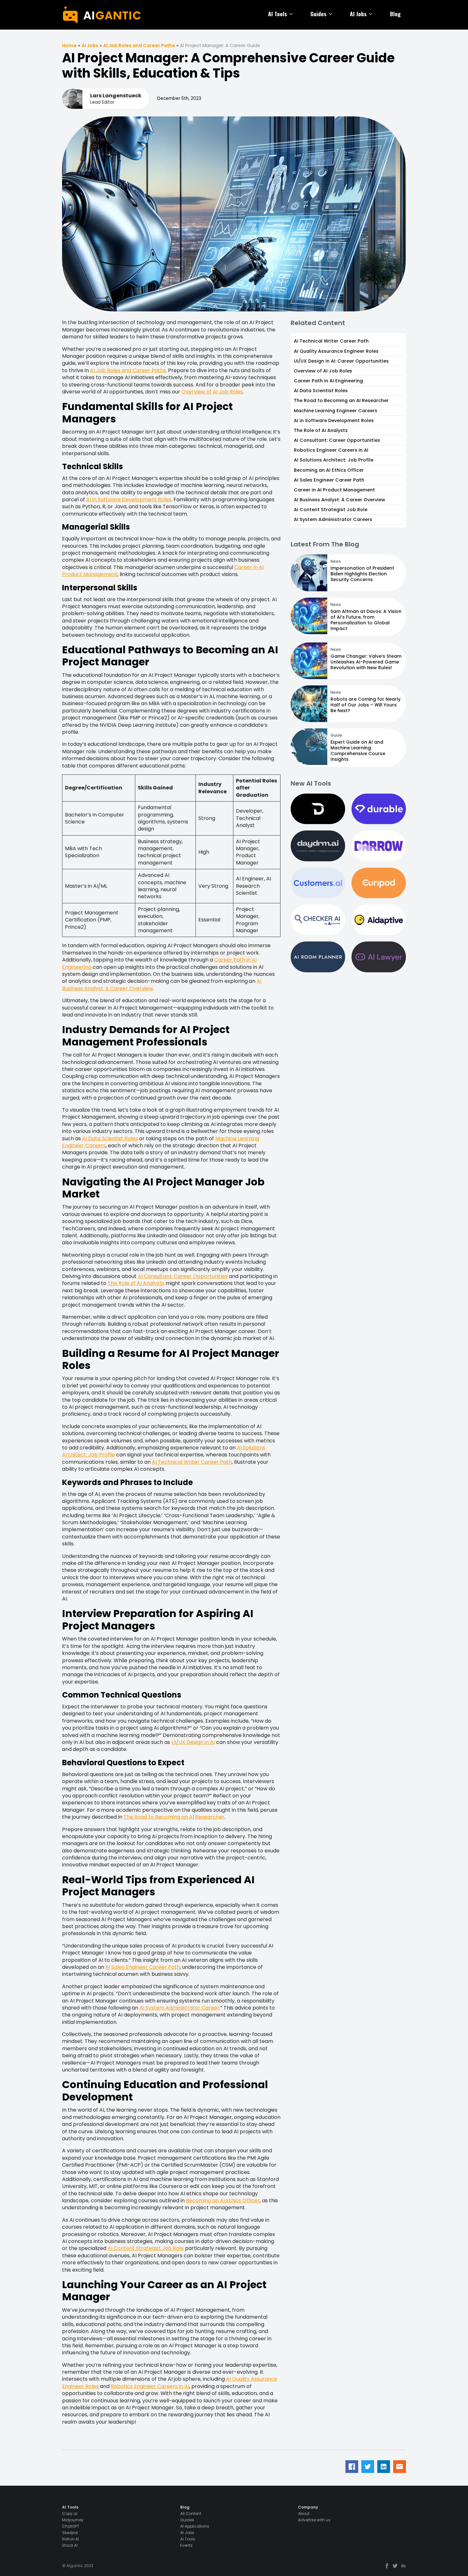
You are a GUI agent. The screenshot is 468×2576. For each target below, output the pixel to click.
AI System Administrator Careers (333, 519)
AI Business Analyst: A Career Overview (340, 500)
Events (186, 2545)
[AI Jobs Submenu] (372, 14)
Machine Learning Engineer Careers (336, 411)
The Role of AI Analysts (136, 1283)
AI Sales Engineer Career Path (143, 1967)
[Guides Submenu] (332, 14)
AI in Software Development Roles (129, 500)
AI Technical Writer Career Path (192, 1462)
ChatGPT (71, 2526)
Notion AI (71, 2539)
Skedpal (70, 2533)
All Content (191, 2514)
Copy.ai (70, 2514)
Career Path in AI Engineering (328, 381)
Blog (395, 14)
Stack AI (70, 2545)
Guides (318, 14)
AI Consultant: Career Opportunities (183, 1276)
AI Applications (195, 2526)
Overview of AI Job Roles (212, 392)
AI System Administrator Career (179, 2008)
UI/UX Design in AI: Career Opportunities (341, 361)
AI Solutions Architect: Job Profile (334, 460)
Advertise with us (314, 2520)
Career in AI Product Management (334, 490)
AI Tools (277, 14)
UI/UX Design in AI (193, 1742)
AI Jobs (358, 14)
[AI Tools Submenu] (292, 14)
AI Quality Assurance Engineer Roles (336, 351)
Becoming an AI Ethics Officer (223, 2201)
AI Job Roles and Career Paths (139, 45)
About (304, 2514)
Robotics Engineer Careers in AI (150, 2386)
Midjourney (73, 2520)
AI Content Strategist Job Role (146, 2248)
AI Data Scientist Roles (110, 1139)
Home (69, 45)
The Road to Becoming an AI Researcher (174, 1817)
